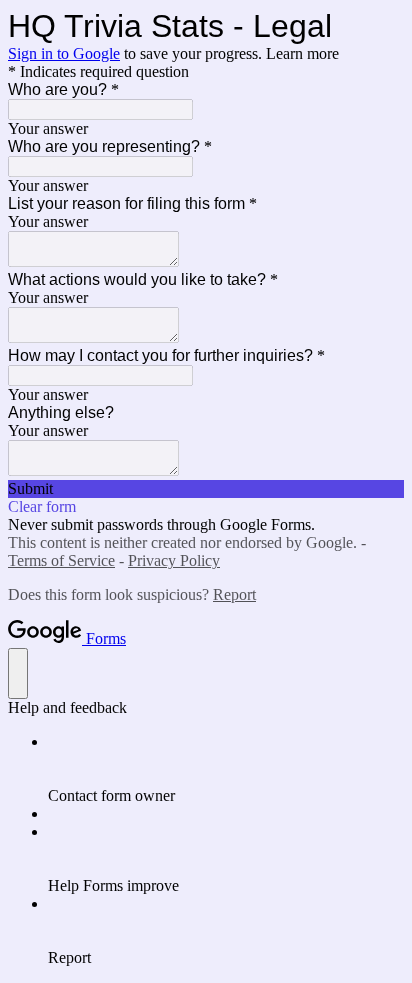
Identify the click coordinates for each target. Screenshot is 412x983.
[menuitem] (226, 769)
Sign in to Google (64, 53)
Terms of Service (61, 560)
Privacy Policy (174, 560)
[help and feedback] (18, 673)
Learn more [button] (302, 53)
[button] (206, 489)
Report (234, 594)
